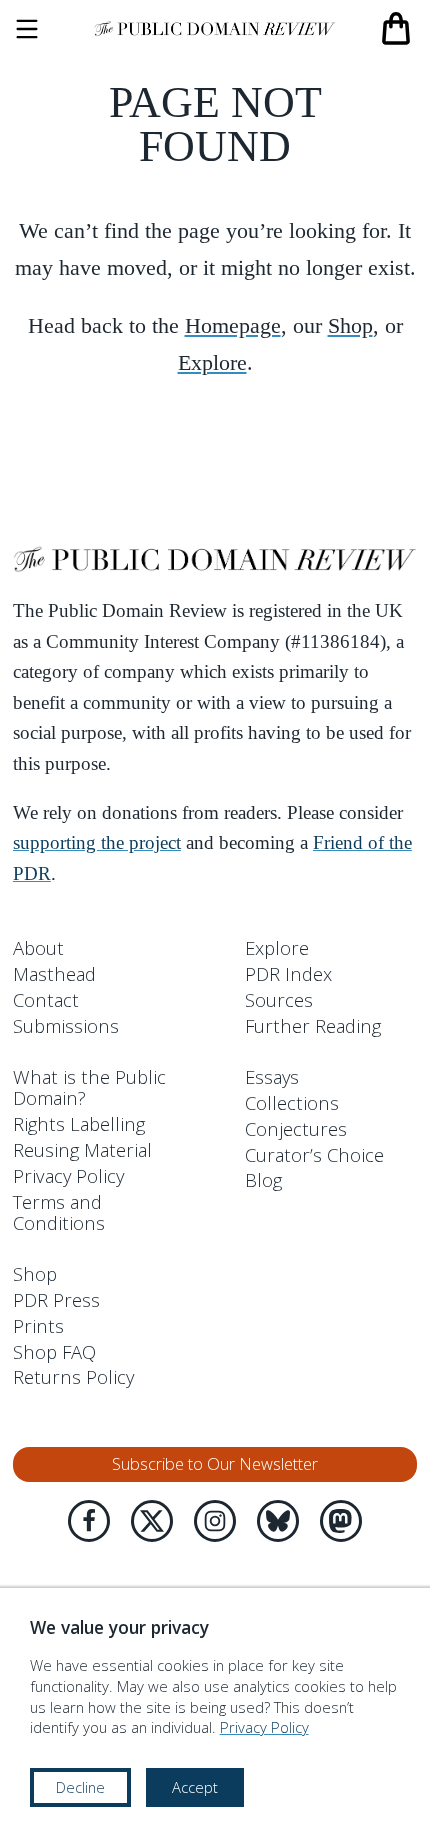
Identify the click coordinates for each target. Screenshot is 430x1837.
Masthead (54, 973)
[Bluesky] (278, 1521)
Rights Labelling (79, 1123)
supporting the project (97, 843)
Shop (350, 325)
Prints (38, 1325)
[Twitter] (152, 1521)
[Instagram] (215, 1521)
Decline (80, 1787)
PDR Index (288, 973)
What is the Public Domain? (89, 1087)
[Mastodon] (341, 1521)
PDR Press (56, 1299)
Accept (195, 1787)
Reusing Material (82, 1149)
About (38, 947)
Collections (292, 1102)
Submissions (66, 1025)
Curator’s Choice (314, 1154)
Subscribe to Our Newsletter (215, 1464)
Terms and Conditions (59, 1212)
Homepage (233, 325)
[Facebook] (89, 1521)
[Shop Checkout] (396, 29)
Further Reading (313, 1025)
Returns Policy (73, 1376)
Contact (46, 999)
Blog (263, 1179)
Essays (272, 1076)
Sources (279, 999)
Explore (212, 362)
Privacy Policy (68, 1175)
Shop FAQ (54, 1351)
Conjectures (296, 1128)
